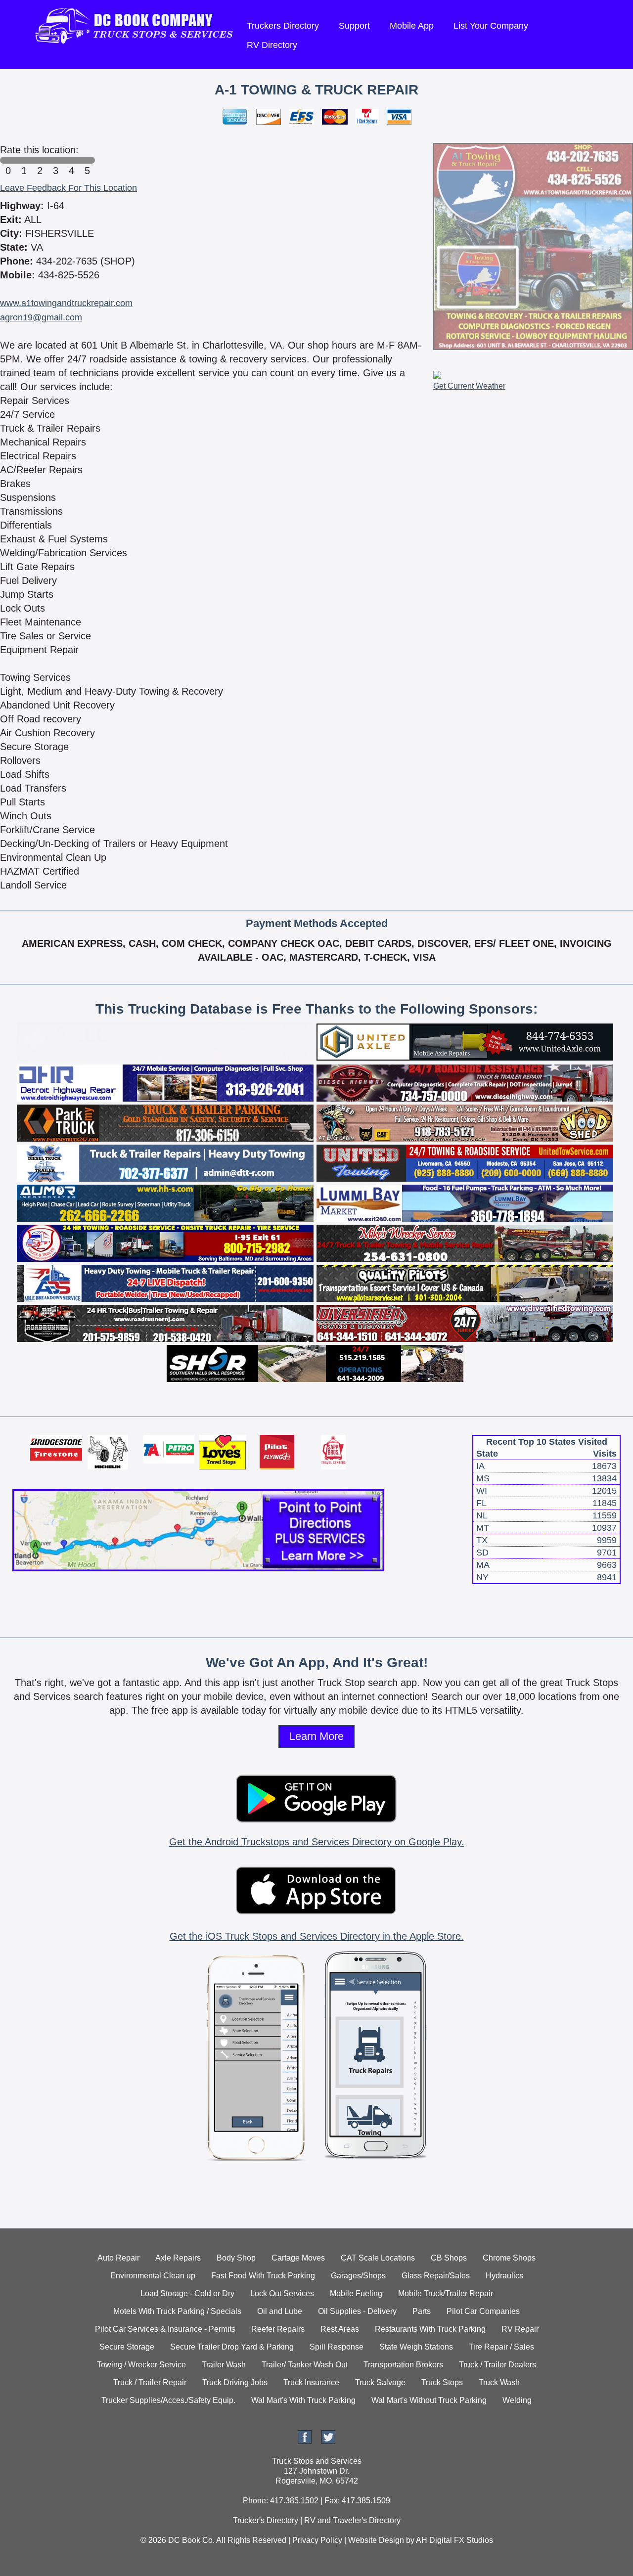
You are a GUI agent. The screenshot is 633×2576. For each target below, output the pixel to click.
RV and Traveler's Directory (352, 2520)
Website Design (376, 2540)
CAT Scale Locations (378, 2258)
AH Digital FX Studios (454, 2540)
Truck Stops (442, 2382)
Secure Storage (127, 2347)
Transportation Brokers (403, 2365)
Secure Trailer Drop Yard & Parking (232, 2347)
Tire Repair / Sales (501, 2347)
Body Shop (236, 2258)
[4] (71, 160)
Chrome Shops (509, 2258)
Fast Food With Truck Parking (263, 2276)
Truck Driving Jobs (235, 2382)
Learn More (316, 1736)
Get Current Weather (469, 386)
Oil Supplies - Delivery (357, 2311)
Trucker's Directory (266, 2520)
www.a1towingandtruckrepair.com (66, 303)
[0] (8, 160)
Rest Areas (340, 2329)
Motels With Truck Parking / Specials (177, 2311)
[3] (55, 160)
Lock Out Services (282, 2293)
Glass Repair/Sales (436, 2276)
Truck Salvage (380, 2382)
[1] (24, 160)
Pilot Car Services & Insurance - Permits (165, 2329)
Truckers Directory (283, 26)
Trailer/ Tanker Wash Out (305, 2365)
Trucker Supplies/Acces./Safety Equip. (168, 2400)
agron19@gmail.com (41, 317)
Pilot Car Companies (483, 2311)
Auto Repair (118, 2258)
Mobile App (412, 26)
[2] (40, 160)
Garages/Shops (358, 2276)
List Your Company (491, 26)
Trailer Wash (224, 2365)
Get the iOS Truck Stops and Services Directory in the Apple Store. (317, 1936)
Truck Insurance (311, 2382)
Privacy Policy (317, 2540)
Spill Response (337, 2347)
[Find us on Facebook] (305, 2441)
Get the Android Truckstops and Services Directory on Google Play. (317, 1842)
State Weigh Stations (416, 2347)
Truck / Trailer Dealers (497, 2365)
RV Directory (272, 45)
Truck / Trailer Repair (150, 2382)
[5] (87, 160)
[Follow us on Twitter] (328, 2441)
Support (354, 26)
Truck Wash (499, 2382)
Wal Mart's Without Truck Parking (429, 2400)
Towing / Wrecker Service (141, 2365)
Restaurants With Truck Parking (430, 2329)
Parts (422, 2311)
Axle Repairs (178, 2258)
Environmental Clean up (153, 2276)
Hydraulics (504, 2276)
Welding (517, 2400)
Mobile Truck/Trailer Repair (446, 2293)
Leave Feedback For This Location (68, 188)
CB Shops (449, 2258)
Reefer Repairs (278, 2329)
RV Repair (520, 2329)
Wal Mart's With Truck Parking (303, 2400)
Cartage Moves (298, 2258)
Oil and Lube (280, 2311)
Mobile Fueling (356, 2293)
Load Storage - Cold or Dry (187, 2293)
